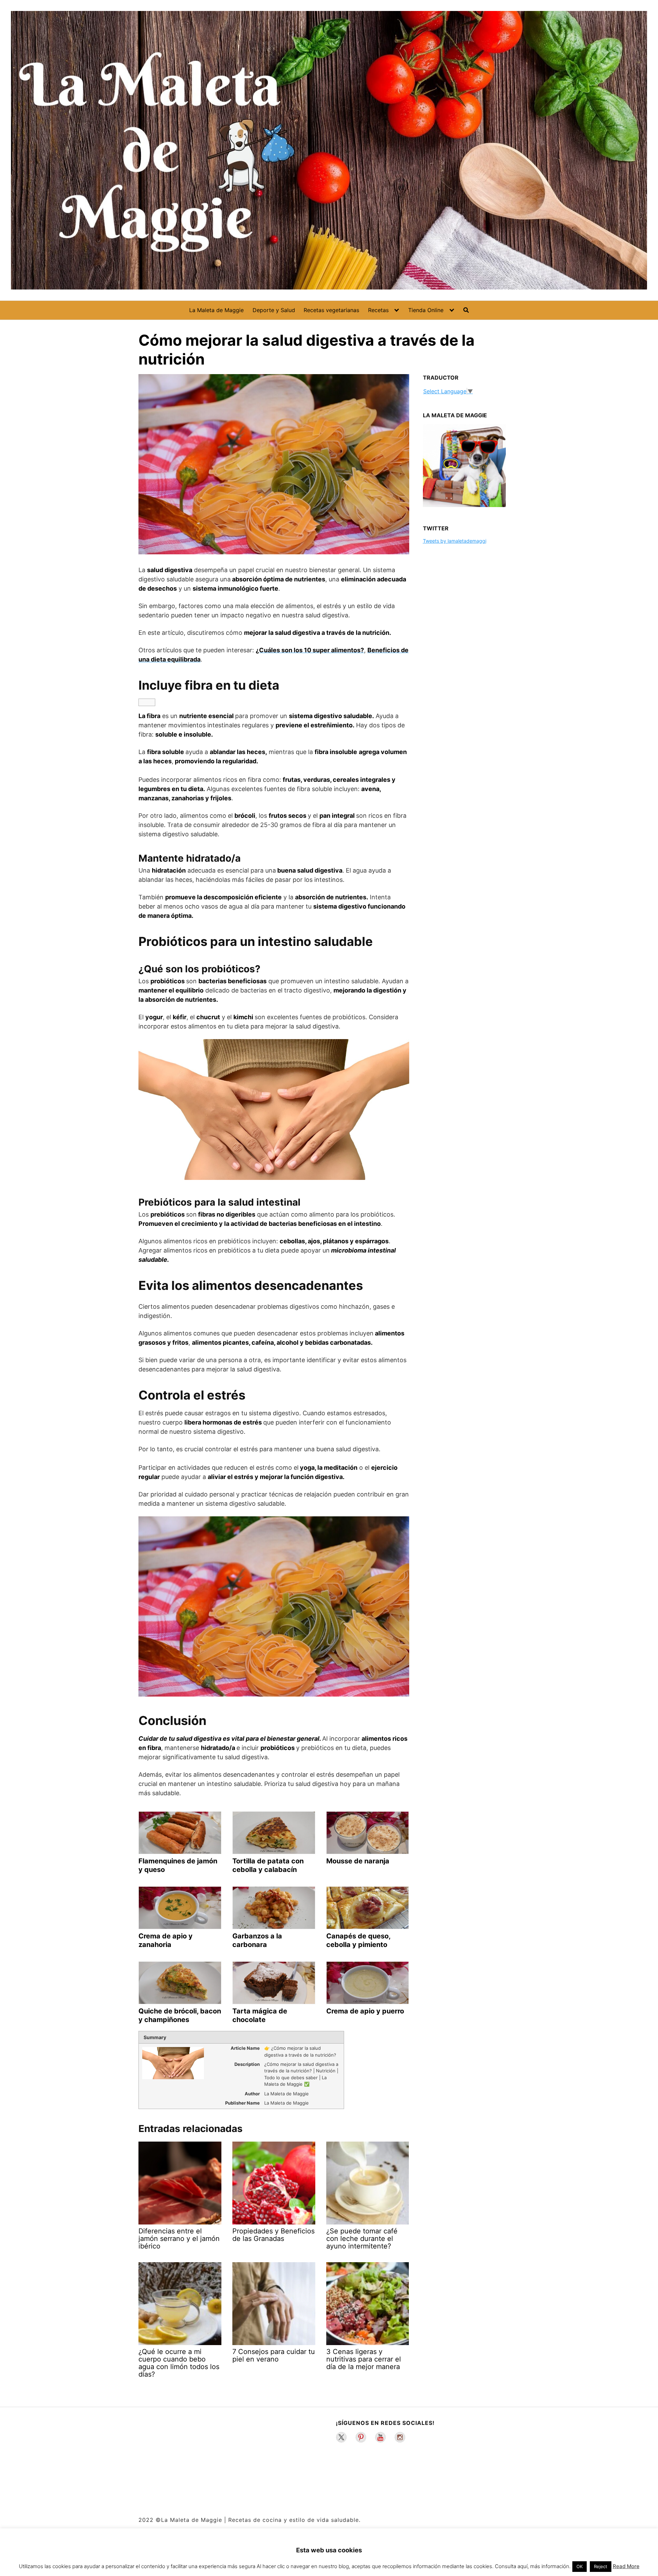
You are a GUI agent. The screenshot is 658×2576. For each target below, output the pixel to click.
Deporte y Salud (274, 310)
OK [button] (580, 2566)
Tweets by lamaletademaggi (455, 541)
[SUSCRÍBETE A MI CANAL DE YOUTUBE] (380, 2437)
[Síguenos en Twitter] (341, 2437)
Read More (626, 2566)
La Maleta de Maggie (216, 310)
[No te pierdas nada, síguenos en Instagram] (400, 2437)
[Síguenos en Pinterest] (361, 2437)
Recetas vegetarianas (331, 310)
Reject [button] (601, 2566)
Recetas (378, 310)
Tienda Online (426, 310)
